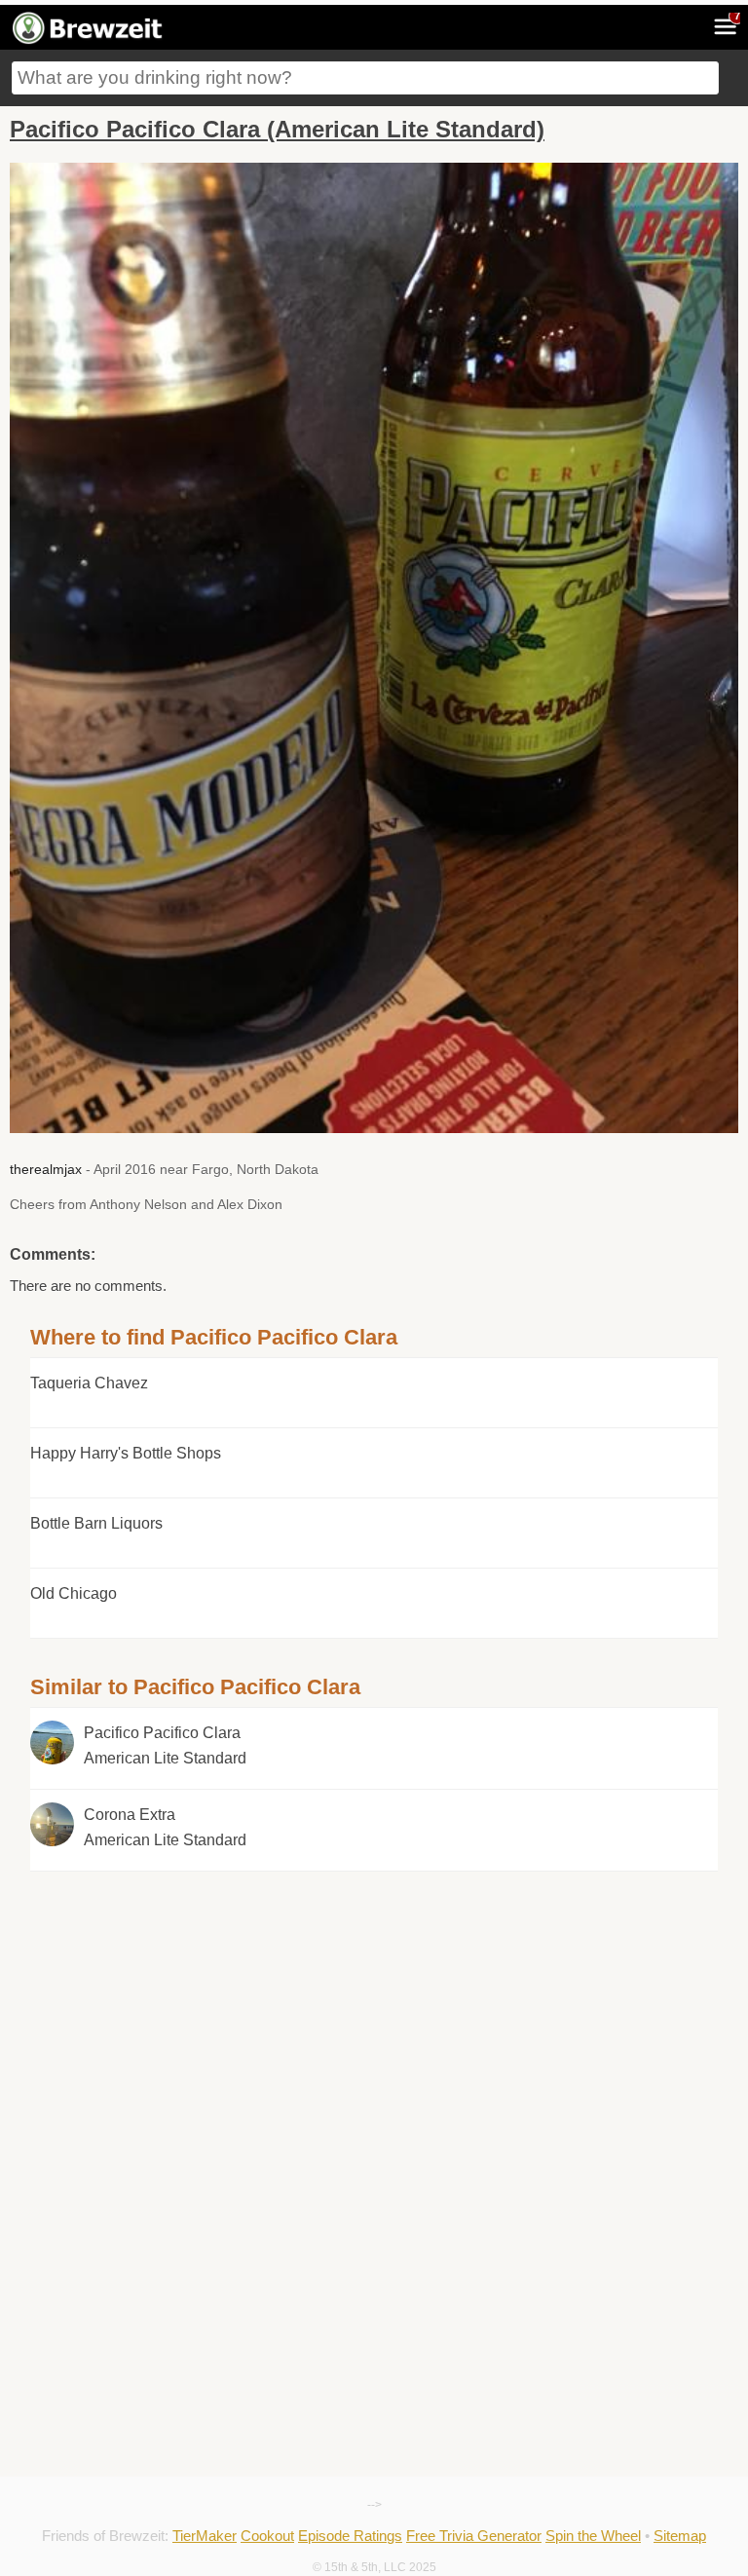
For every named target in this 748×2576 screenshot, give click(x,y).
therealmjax (46, 1169)
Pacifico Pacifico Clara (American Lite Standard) (277, 129)
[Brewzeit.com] (89, 41)
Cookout (267, 2536)
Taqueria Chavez (89, 1383)
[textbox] (365, 78)
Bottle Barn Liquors (96, 1523)
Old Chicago (74, 1593)
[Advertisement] (374, 2008)
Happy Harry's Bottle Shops (126, 1453)
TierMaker (205, 2536)
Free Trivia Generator (474, 2536)
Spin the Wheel (593, 2536)
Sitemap (680, 2536)
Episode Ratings (350, 2536)
